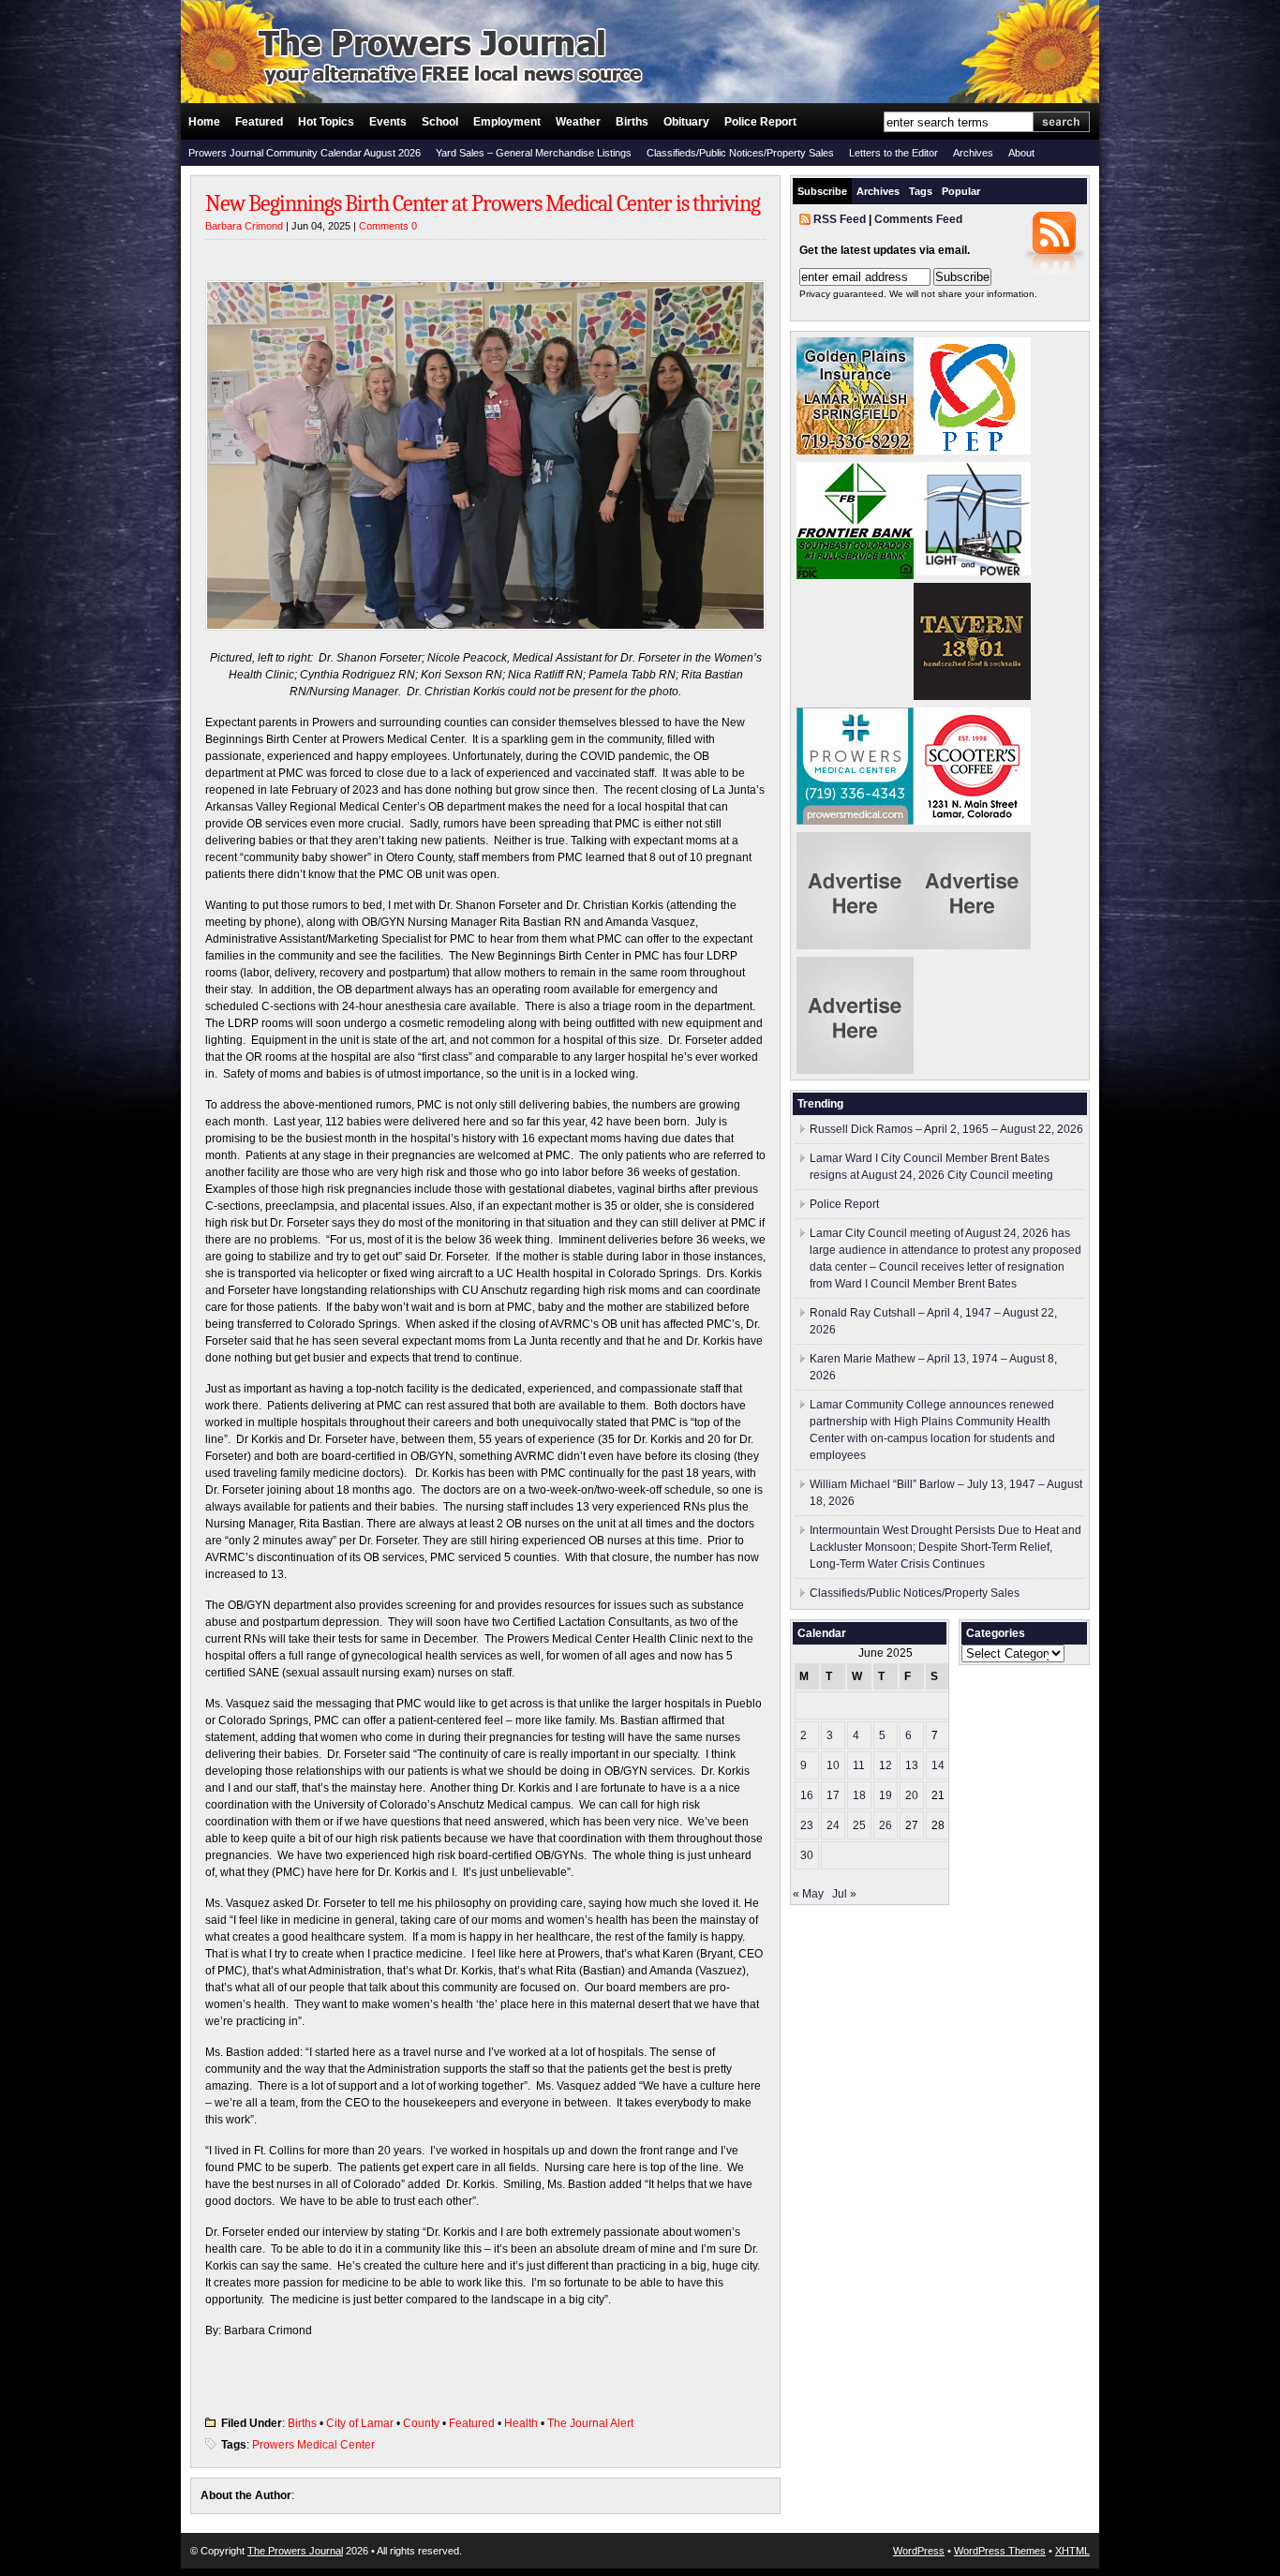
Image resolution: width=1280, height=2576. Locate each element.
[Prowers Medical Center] (855, 821)
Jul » (844, 1894)
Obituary (686, 122)
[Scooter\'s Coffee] (972, 821)
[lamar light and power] (972, 572)
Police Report (760, 122)
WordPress (919, 2551)
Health (521, 2423)
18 (859, 1795)
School (440, 122)
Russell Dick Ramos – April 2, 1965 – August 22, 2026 (946, 1129)
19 (886, 1795)
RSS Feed (840, 219)
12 (886, 1765)
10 (833, 1765)
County (421, 2423)
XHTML (1072, 2551)
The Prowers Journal (295, 2551)
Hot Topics (326, 122)
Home (204, 122)
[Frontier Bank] (855, 575)
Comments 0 (388, 226)
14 (938, 1765)
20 (912, 1795)
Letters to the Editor (893, 153)
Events (388, 122)
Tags (921, 191)
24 (833, 1825)
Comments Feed (918, 219)
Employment (507, 122)
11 (859, 1765)
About (1021, 153)
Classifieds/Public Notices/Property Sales (740, 153)
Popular (961, 191)
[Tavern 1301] (972, 696)
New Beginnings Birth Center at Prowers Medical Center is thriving (483, 203)
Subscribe (822, 191)
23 (807, 1825)
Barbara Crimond (244, 226)
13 (912, 1765)
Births (632, 122)
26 (886, 1825)
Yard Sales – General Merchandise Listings (534, 153)
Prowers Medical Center (313, 2445)
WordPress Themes (1000, 2551)
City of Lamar (360, 2423)
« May (808, 1894)
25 (859, 1825)
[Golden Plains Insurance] (855, 451)
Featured (259, 122)
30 (807, 1855)
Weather (578, 122)
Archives (973, 153)
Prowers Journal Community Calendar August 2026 (305, 153)
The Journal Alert (590, 2423)
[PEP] (972, 451)
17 (833, 1795)
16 (807, 1795)
